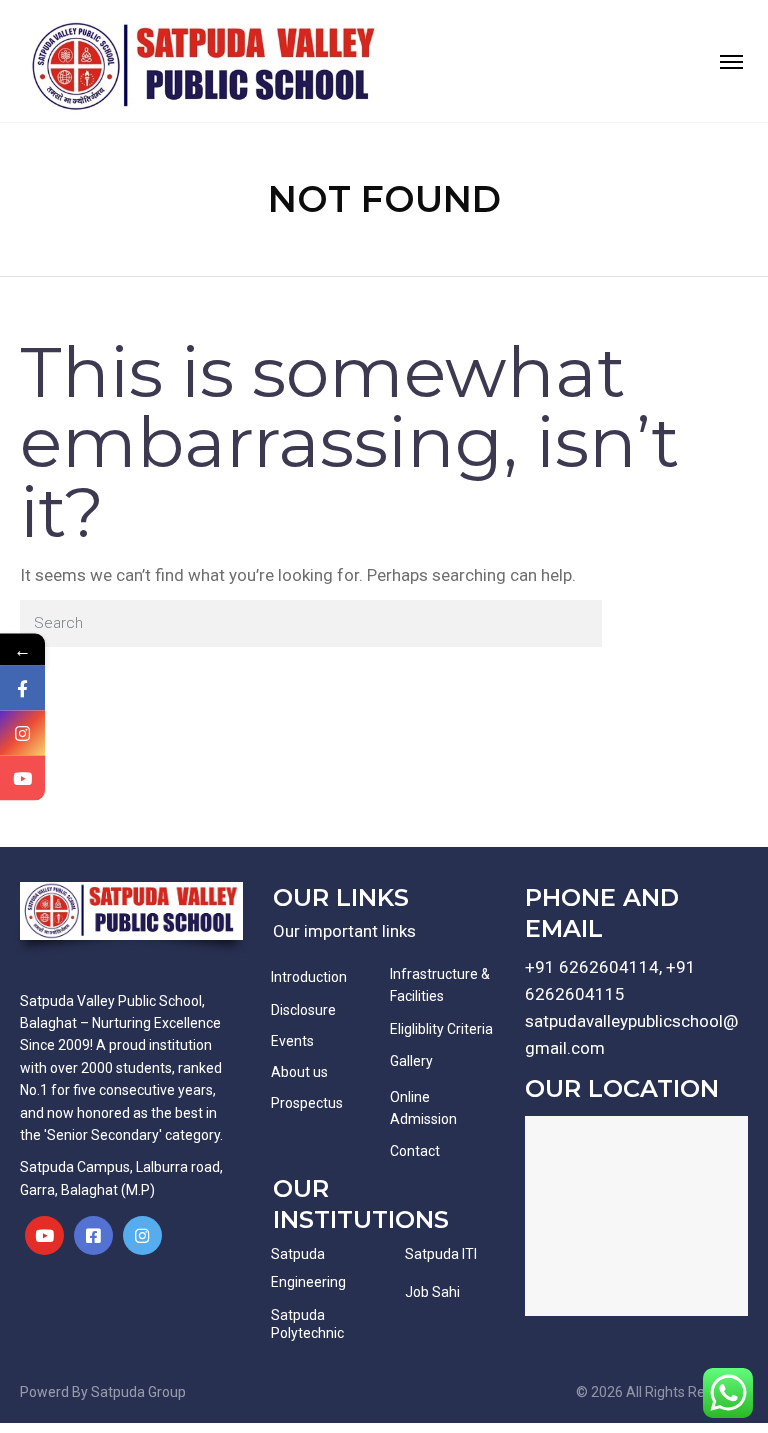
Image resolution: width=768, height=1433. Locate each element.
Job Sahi (432, 1292)
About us (299, 1072)
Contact (415, 1151)
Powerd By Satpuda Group (103, 1392)
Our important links (344, 931)
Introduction (309, 977)
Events (292, 1041)
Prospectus (307, 1103)
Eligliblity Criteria (441, 1029)
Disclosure (303, 1010)
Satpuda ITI (441, 1254)
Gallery (411, 1061)
